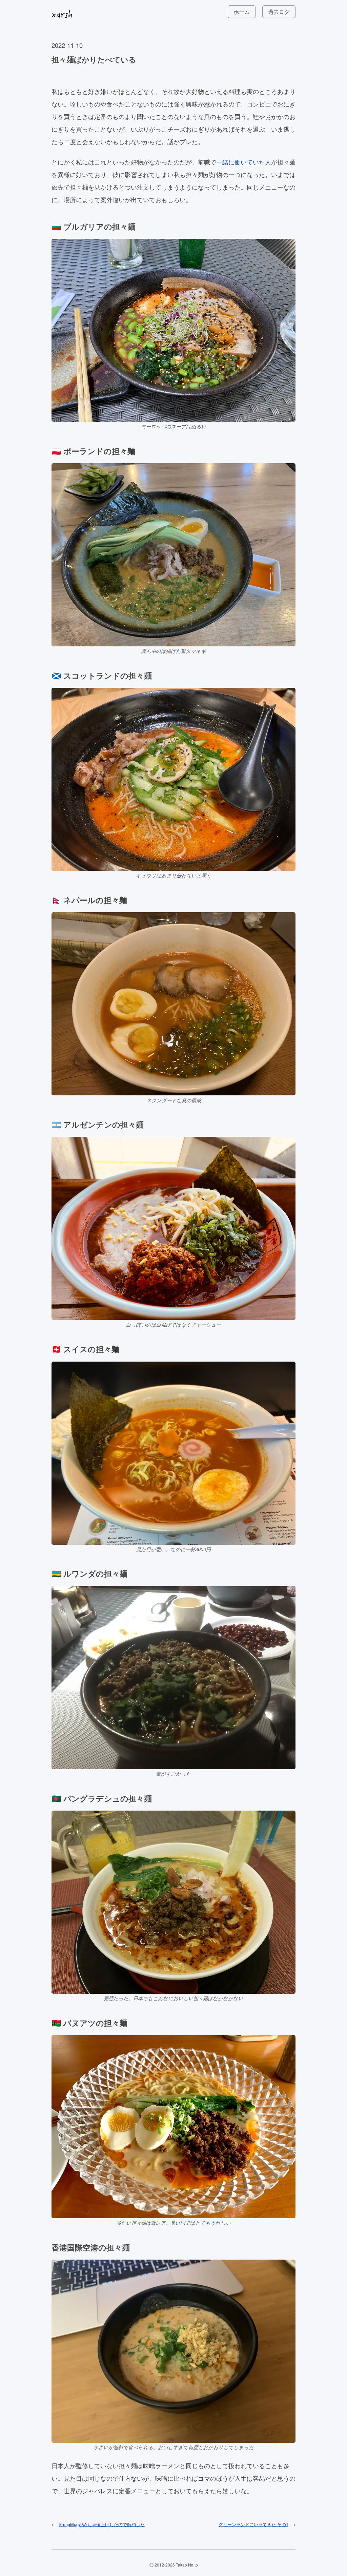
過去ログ (279, 12)
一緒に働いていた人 (244, 162)
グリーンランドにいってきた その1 (253, 2524)
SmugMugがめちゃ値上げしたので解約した (102, 2524)
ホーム (242, 12)
